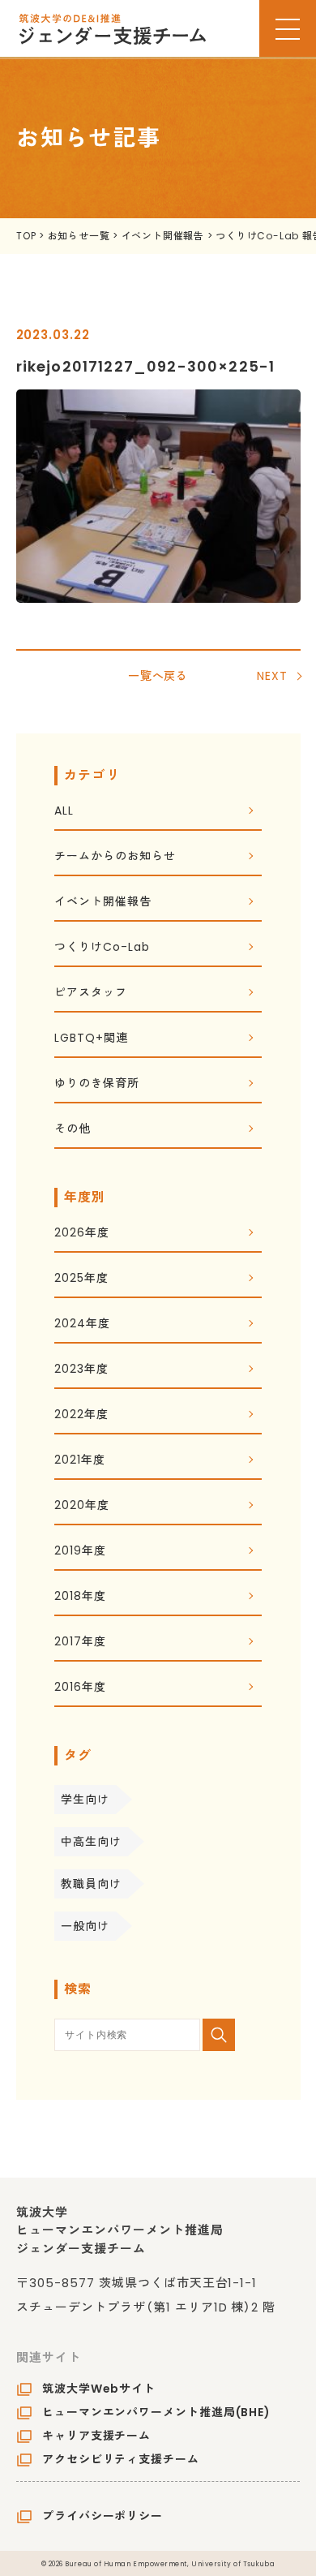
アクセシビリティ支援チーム (121, 2459)
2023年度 (81, 1370)
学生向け (85, 1800)
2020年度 (81, 1506)
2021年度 (79, 1461)
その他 (73, 1130)
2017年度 (80, 1643)
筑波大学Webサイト (99, 2389)
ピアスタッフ (90, 993)
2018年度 (80, 1597)
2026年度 (81, 1234)
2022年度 (81, 1415)
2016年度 (80, 1688)
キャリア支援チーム (96, 2436)
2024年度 (82, 1325)
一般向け (85, 1926)
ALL (64, 812)
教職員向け (91, 1884)
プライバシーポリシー (102, 2516)
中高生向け (91, 1842)
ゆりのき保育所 (96, 1084)
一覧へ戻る (158, 676)
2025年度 (81, 1279)
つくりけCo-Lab (102, 948)
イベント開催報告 (102, 903)
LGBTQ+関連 (91, 1039)
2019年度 (80, 1552)
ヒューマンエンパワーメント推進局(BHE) (156, 2412)
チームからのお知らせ (115, 857)
